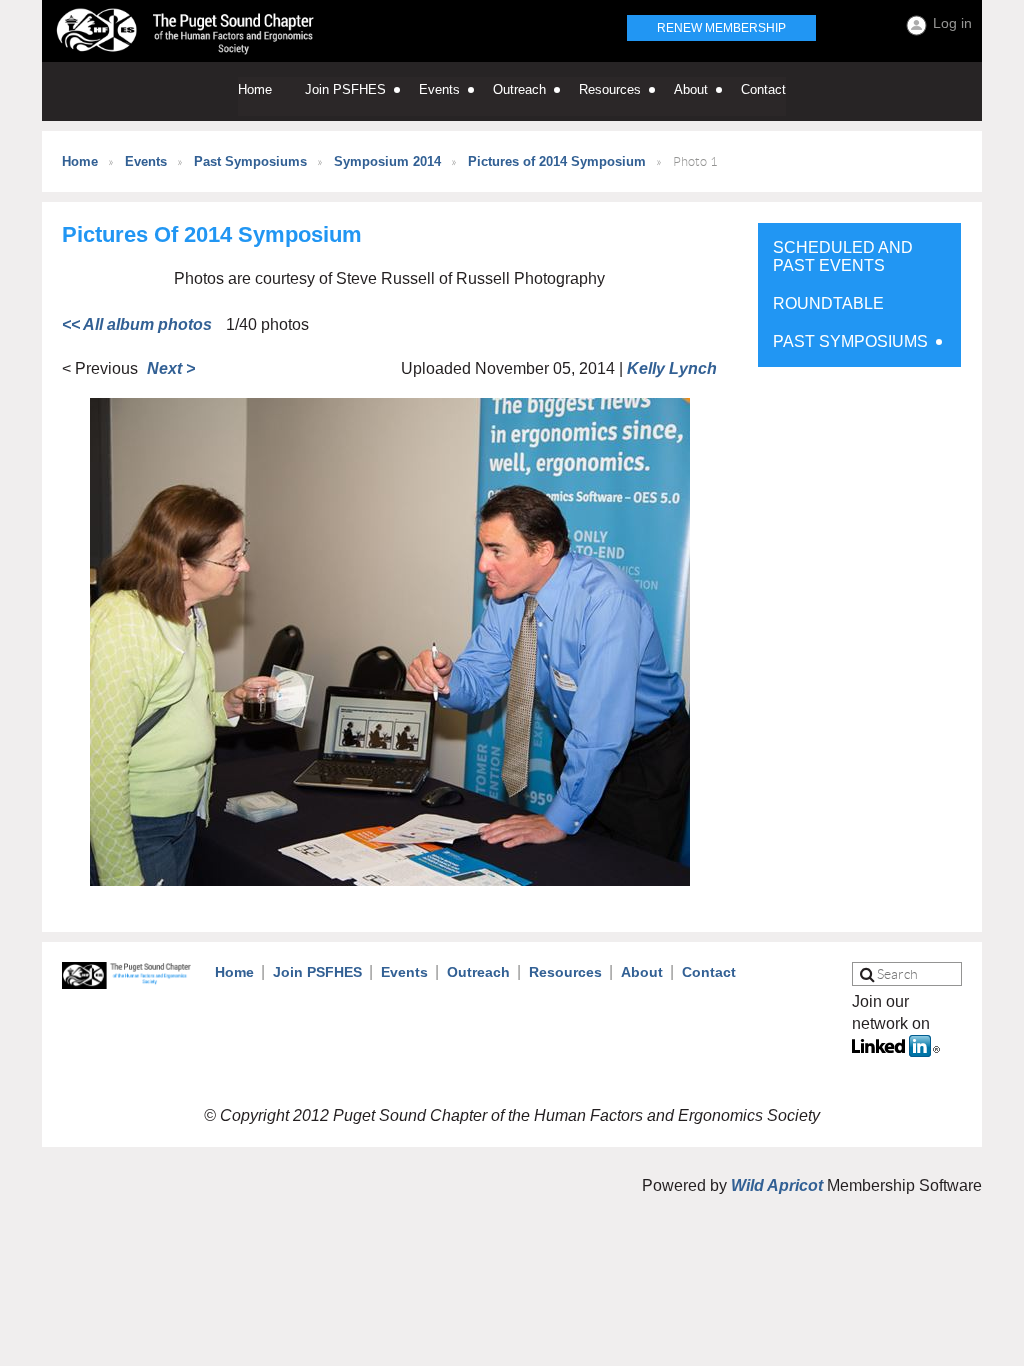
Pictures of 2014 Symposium (557, 161)
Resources (565, 972)
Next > (171, 368)
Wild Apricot (777, 1185)
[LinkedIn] (896, 1051)
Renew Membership (721, 28)
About (642, 972)
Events (146, 161)
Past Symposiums (250, 161)
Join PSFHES (317, 972)
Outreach (478, 972)
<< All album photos (137, 324)
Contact (709, 972)
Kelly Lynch (672, 368)
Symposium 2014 (387, 161)
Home (80, 161)
